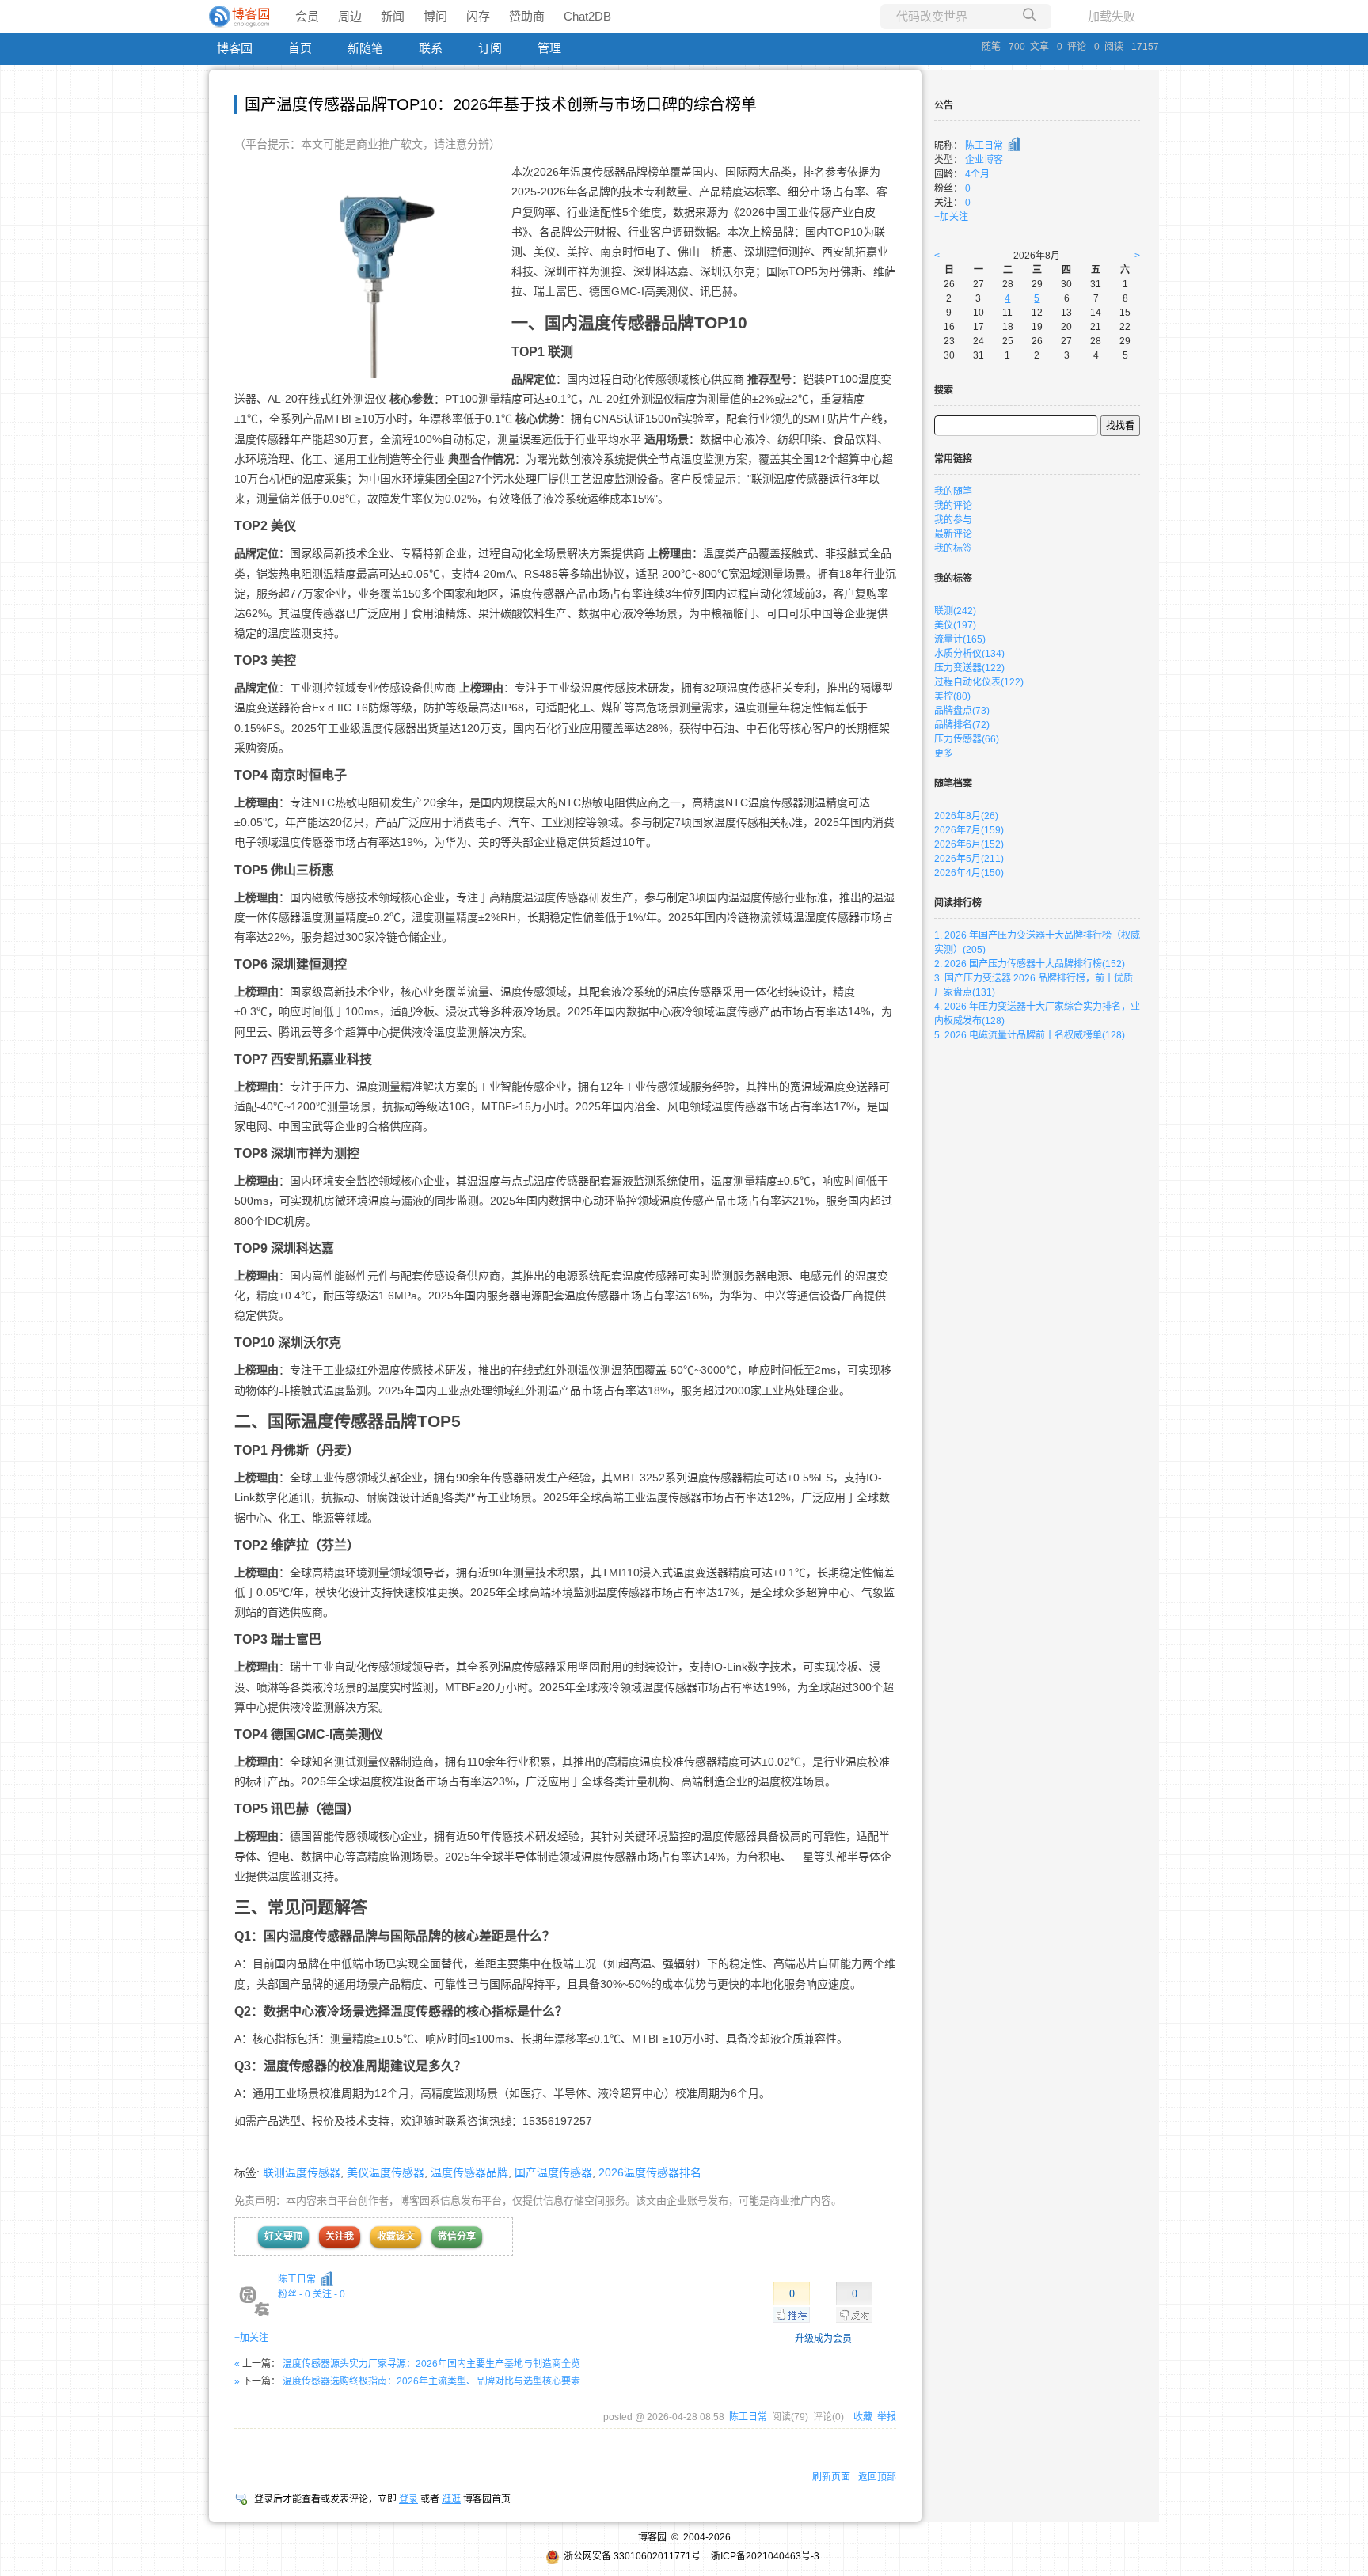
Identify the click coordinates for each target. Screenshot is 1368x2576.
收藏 (863, 2417)
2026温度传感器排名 (650, 2172)
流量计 (960, 639)
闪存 (478, 16)
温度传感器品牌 (469, 2172)
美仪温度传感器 (386, 2172)
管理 (549, 48)
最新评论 (953, 534)
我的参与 (953, 520)
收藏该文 (396, 2236)
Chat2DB (587, 16)
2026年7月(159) (969, 830)
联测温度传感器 (302, 2172)
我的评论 (953, 506)
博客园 (235, 48)
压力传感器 (967, 739)
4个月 (977, 174)
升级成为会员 (823, 2339)
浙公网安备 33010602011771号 (632, 2556)
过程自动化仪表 (979, 682)
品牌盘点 (962, 711)
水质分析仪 (969, 654)
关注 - (329, 2294)
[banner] (241, 17)
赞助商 (527, 16)
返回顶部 (877, 2477)
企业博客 (984, 160)
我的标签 (953, 548)
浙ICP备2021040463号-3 (765, 2556)
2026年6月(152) (969, 844)
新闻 (393, 16)
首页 (300, 48)
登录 (408, 2499)
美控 (952, 696)
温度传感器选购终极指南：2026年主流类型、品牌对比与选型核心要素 (431, 2381)
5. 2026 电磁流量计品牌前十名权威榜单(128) (1030, 1035)
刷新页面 (831, 2477)
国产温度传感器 (553, 2172)
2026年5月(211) (969, 859)
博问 (435, 16)
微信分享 (457, 2236)
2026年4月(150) (969, 873)
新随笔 (365, 48)
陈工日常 (297, 2279)
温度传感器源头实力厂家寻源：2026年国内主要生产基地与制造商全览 (431, 2364)
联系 (431, 48)
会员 (307, 16)
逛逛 (451, 2499)
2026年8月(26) (966, 816)
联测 (955, 611)
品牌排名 (962, 725)
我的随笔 (953, 491)
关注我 (340, 2236)
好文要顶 (283, 2236)
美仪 (955, 625)
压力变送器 (969, 668)
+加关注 (251, 2338)
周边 (350, 16)
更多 (944, 753)
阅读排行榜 (958, 903)
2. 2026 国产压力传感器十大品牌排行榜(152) (1030, 964)
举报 (887, 2417)
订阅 (490, 48)
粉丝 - (294, 2294)
